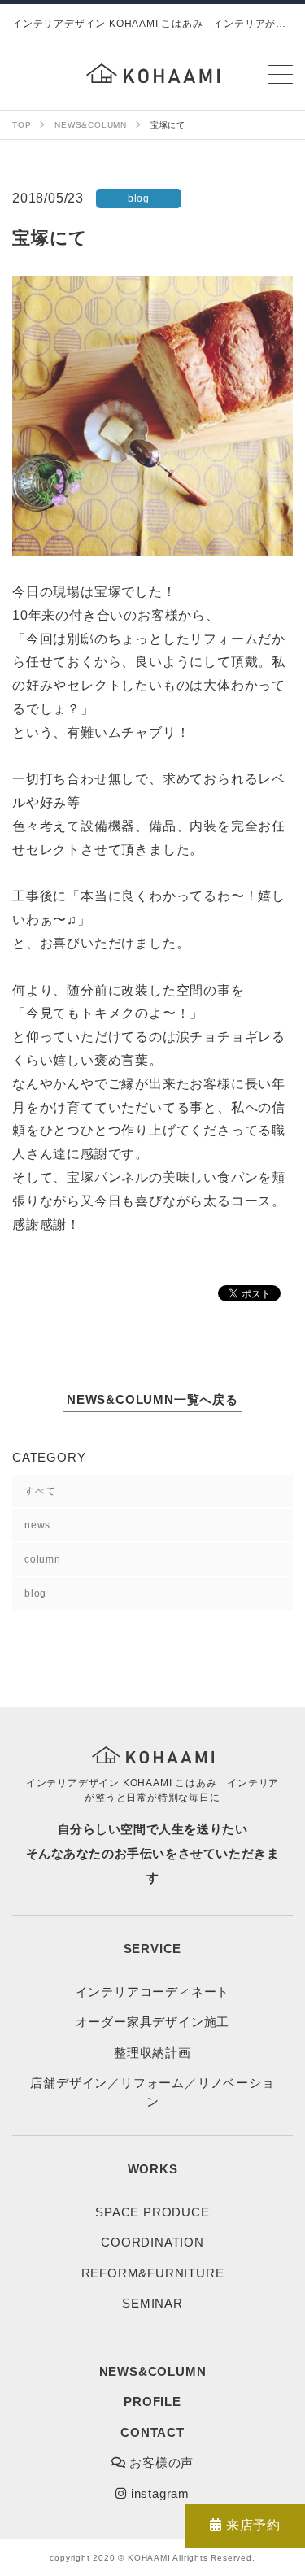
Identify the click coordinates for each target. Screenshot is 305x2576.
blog (35, 1593)
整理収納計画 (152, 2053)
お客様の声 (160, 2463)
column (43, 1559)
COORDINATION (152, 2242)
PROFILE (152, 2402)
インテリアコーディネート (153, 1992)
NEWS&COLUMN (153, 2371)
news (37, 1525)
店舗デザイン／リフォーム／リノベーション (152, 2092)
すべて (40, 1491)
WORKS (153, 2169)
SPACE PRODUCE (152, 2212)
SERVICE (153, 1948)
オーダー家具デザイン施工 (153, 2022)
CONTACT (152, 2432)
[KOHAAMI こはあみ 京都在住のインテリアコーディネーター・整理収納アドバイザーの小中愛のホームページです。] (153, 73)
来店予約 (251, 2525)
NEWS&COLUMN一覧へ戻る (152, 1399)
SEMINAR (152, 2303)
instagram (158, 2493)
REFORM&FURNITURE (153, 2273)
